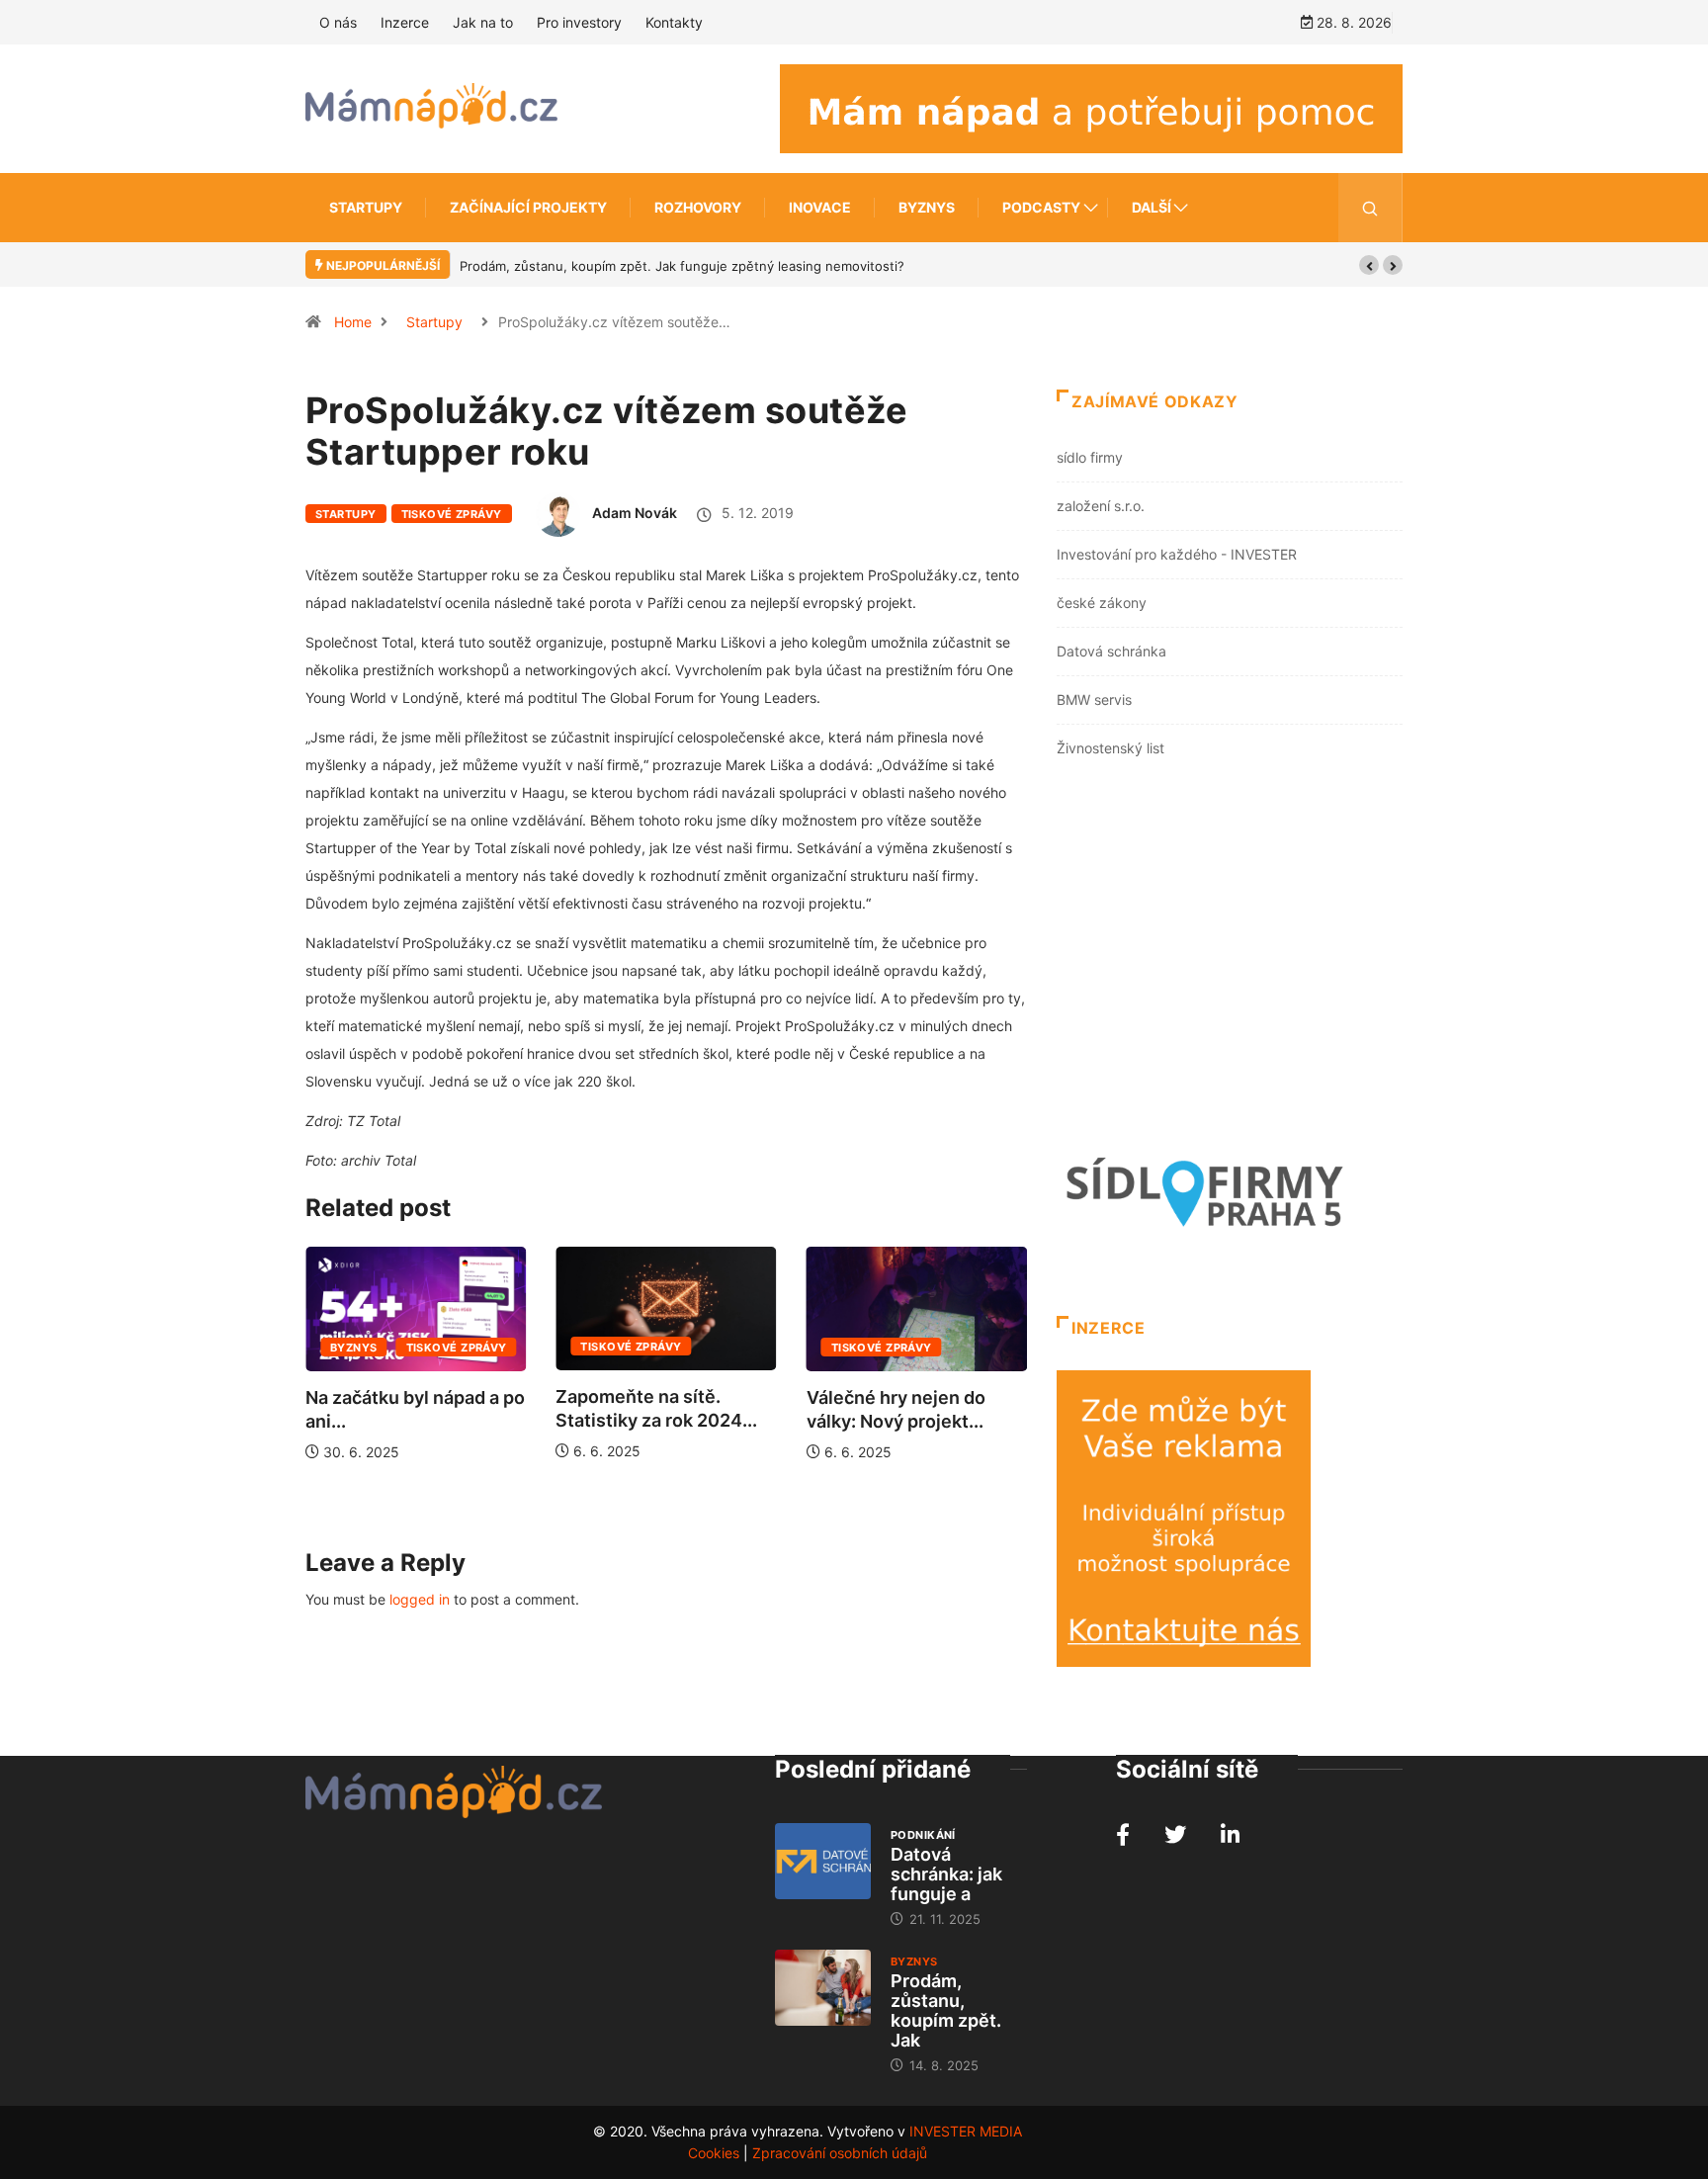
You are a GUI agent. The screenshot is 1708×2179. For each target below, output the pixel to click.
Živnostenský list (1110, 748)
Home (353, 322)
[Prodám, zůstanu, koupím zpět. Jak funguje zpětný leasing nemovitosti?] (823, 1988)
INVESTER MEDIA (966, 2131)
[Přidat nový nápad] (1091, 107)
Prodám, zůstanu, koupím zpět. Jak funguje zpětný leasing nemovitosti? (682, 266)
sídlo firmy (1090, 457)
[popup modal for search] (1370, 208)
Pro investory (579, 22)
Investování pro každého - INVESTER (1177, 554)
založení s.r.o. (1101, 506)
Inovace (820, 207)
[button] (1369, 265)
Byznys (927, 207)
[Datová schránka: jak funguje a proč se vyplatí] (823, 1862)
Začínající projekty (528, 207)
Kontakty (674, 22)
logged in (420, 1599)
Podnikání (923, 1835)
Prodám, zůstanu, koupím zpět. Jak (946, 2010)
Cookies (714, 2153)
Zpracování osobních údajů (840, 2153)
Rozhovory (698, 207)
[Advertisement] (1230, 960)
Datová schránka (1111, 651)
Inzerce (405, 22)
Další (1152, 207)
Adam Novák (635, 513)
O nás (338, 22)
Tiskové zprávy (452, 514)
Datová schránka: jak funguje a (946, 1874)
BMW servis (1094, 699)
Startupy (366, 207)
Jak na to (483, 22)
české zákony (1102, 603)
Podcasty (1041, 207)
